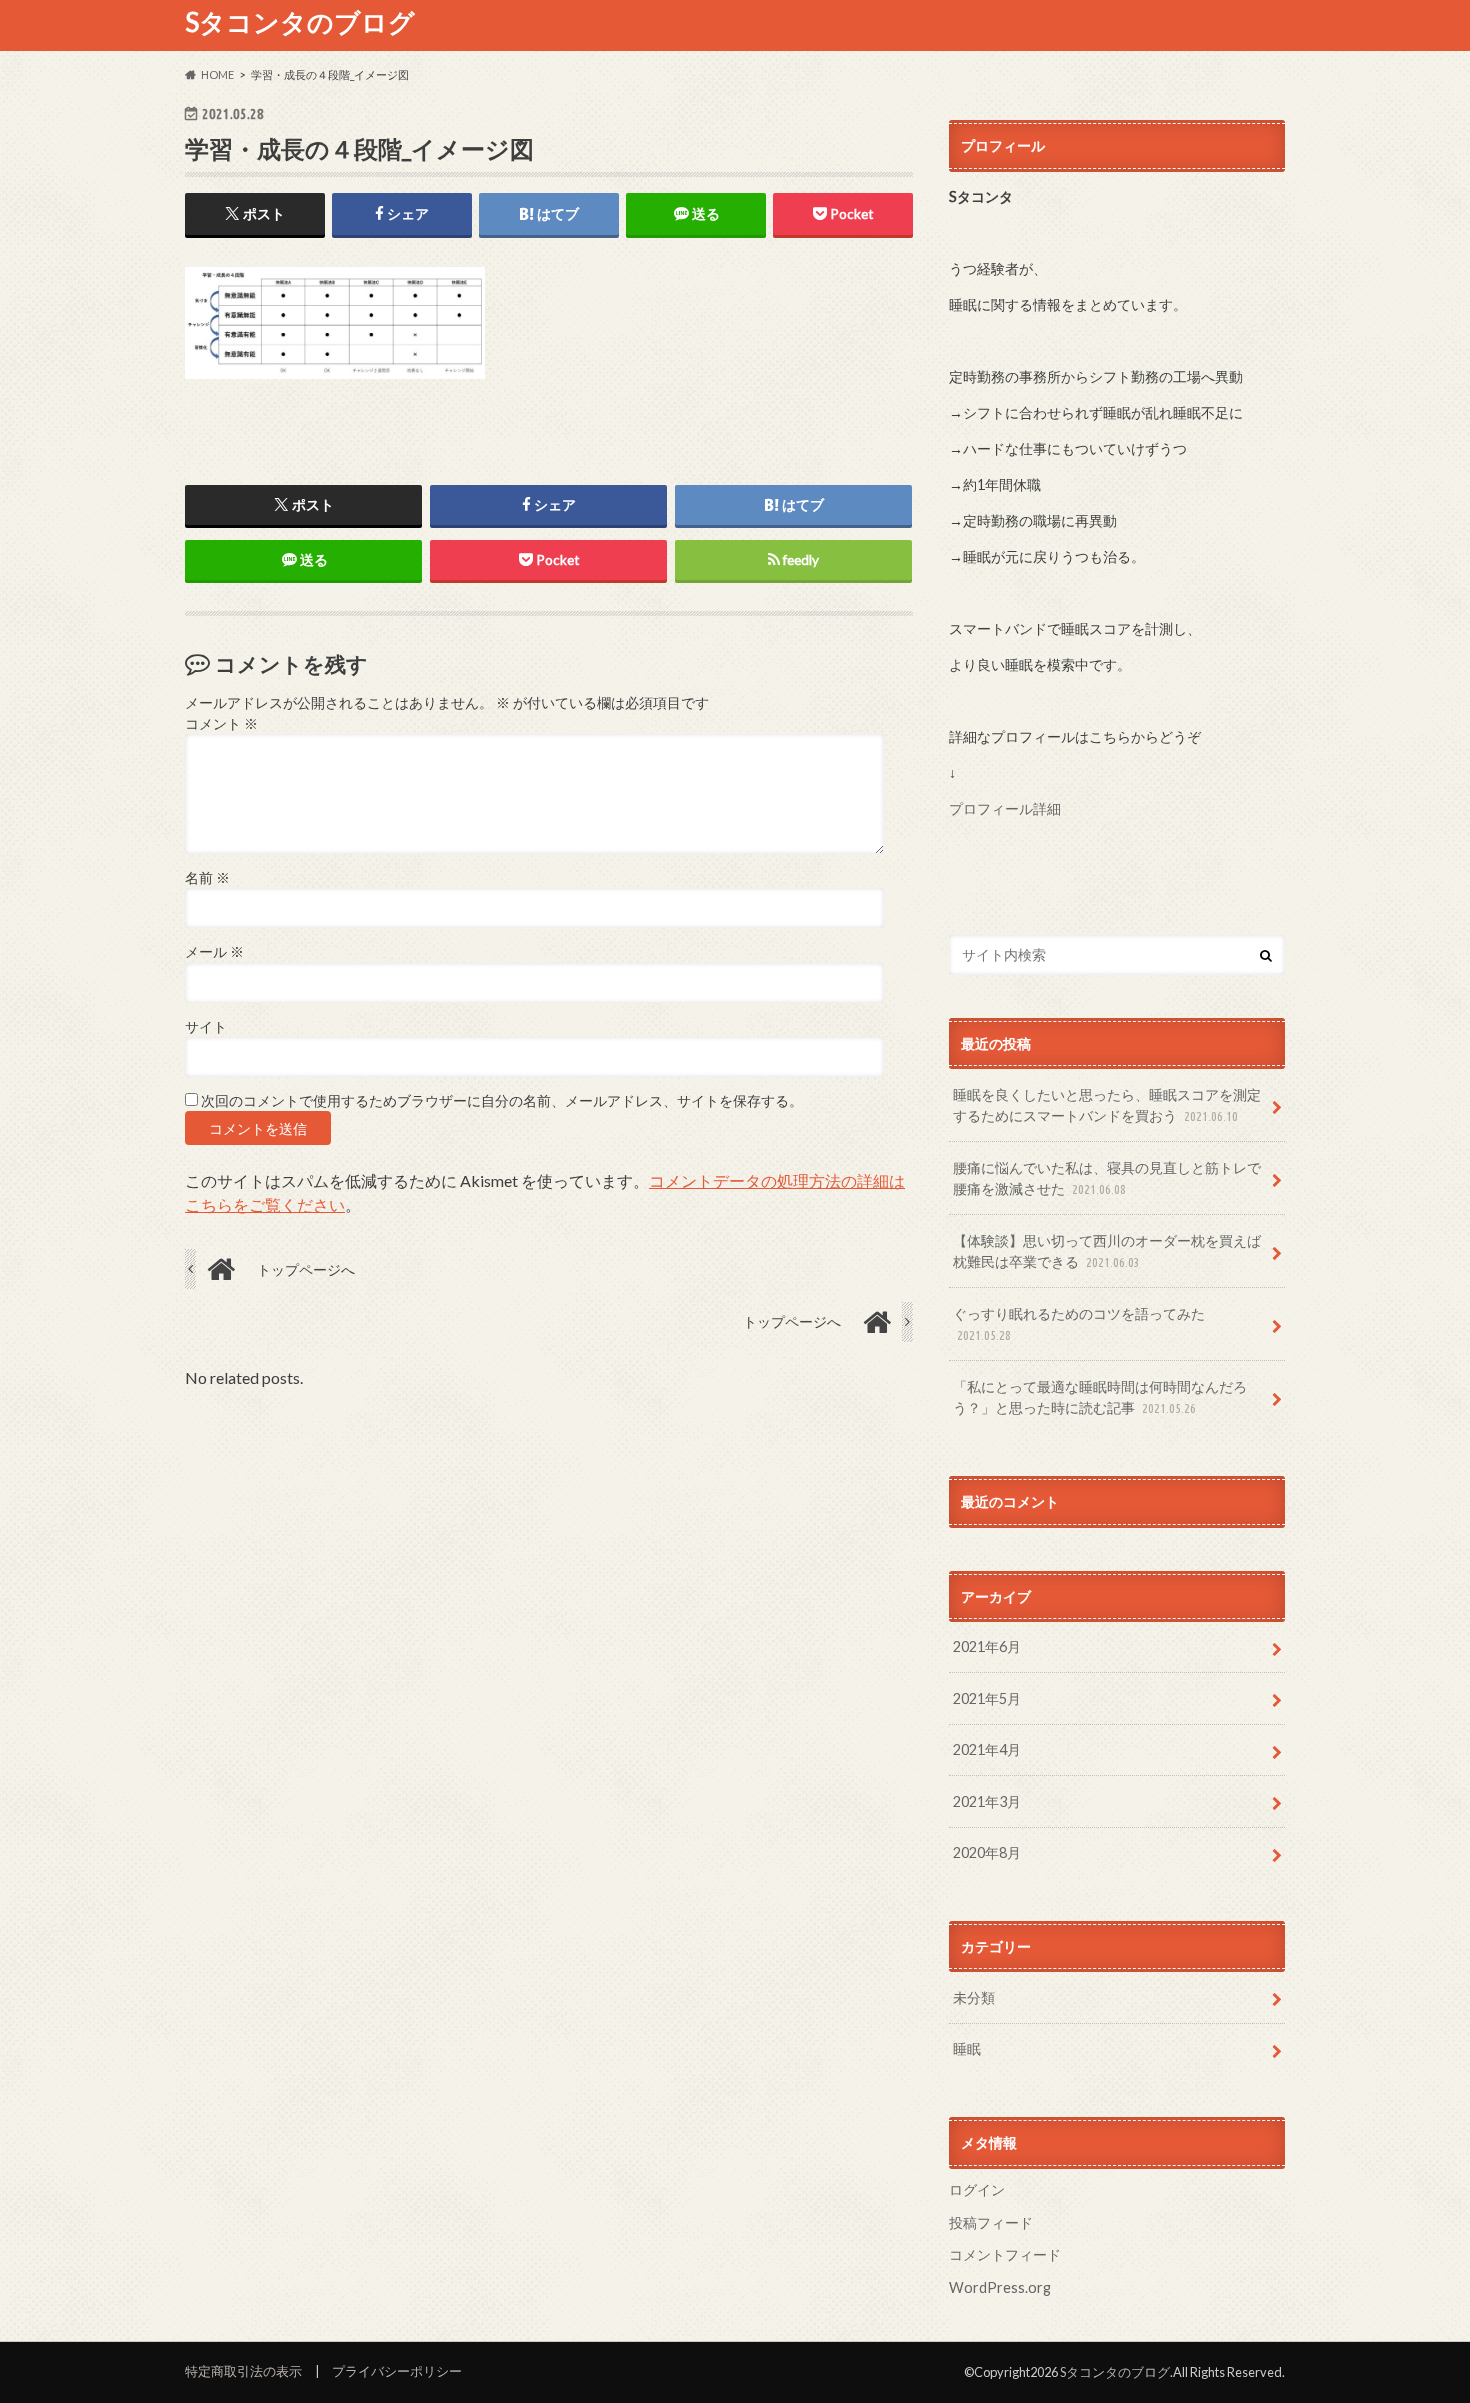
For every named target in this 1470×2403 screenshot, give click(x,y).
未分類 (974, 1997)
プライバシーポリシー (397, 2371)
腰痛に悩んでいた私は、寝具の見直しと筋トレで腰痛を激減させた (1107, 1178)
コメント (221, 724)
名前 (207, 878)
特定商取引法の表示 (243, 2371)
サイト (206, 1027)
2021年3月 (987, 1801)
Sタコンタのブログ (300, 22)
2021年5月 (987, 1698)
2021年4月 (987, 1749)
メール (214, 952)
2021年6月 (987, 1646)
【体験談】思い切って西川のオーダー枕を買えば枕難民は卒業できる (1107, 1251)
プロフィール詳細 (1005, 808)
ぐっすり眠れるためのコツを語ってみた (1079, 1324)
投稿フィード (991, 2222)
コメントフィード (1005, 2254)
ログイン (977, 2189)
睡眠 (967, 2048)
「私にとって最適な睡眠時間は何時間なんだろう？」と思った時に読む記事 (1100, 1397)
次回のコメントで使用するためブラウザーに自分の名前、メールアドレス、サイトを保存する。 (502, 1101)
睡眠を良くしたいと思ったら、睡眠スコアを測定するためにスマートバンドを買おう (1107, 1105)
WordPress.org (1000, 2287)
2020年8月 (987, 1852)
